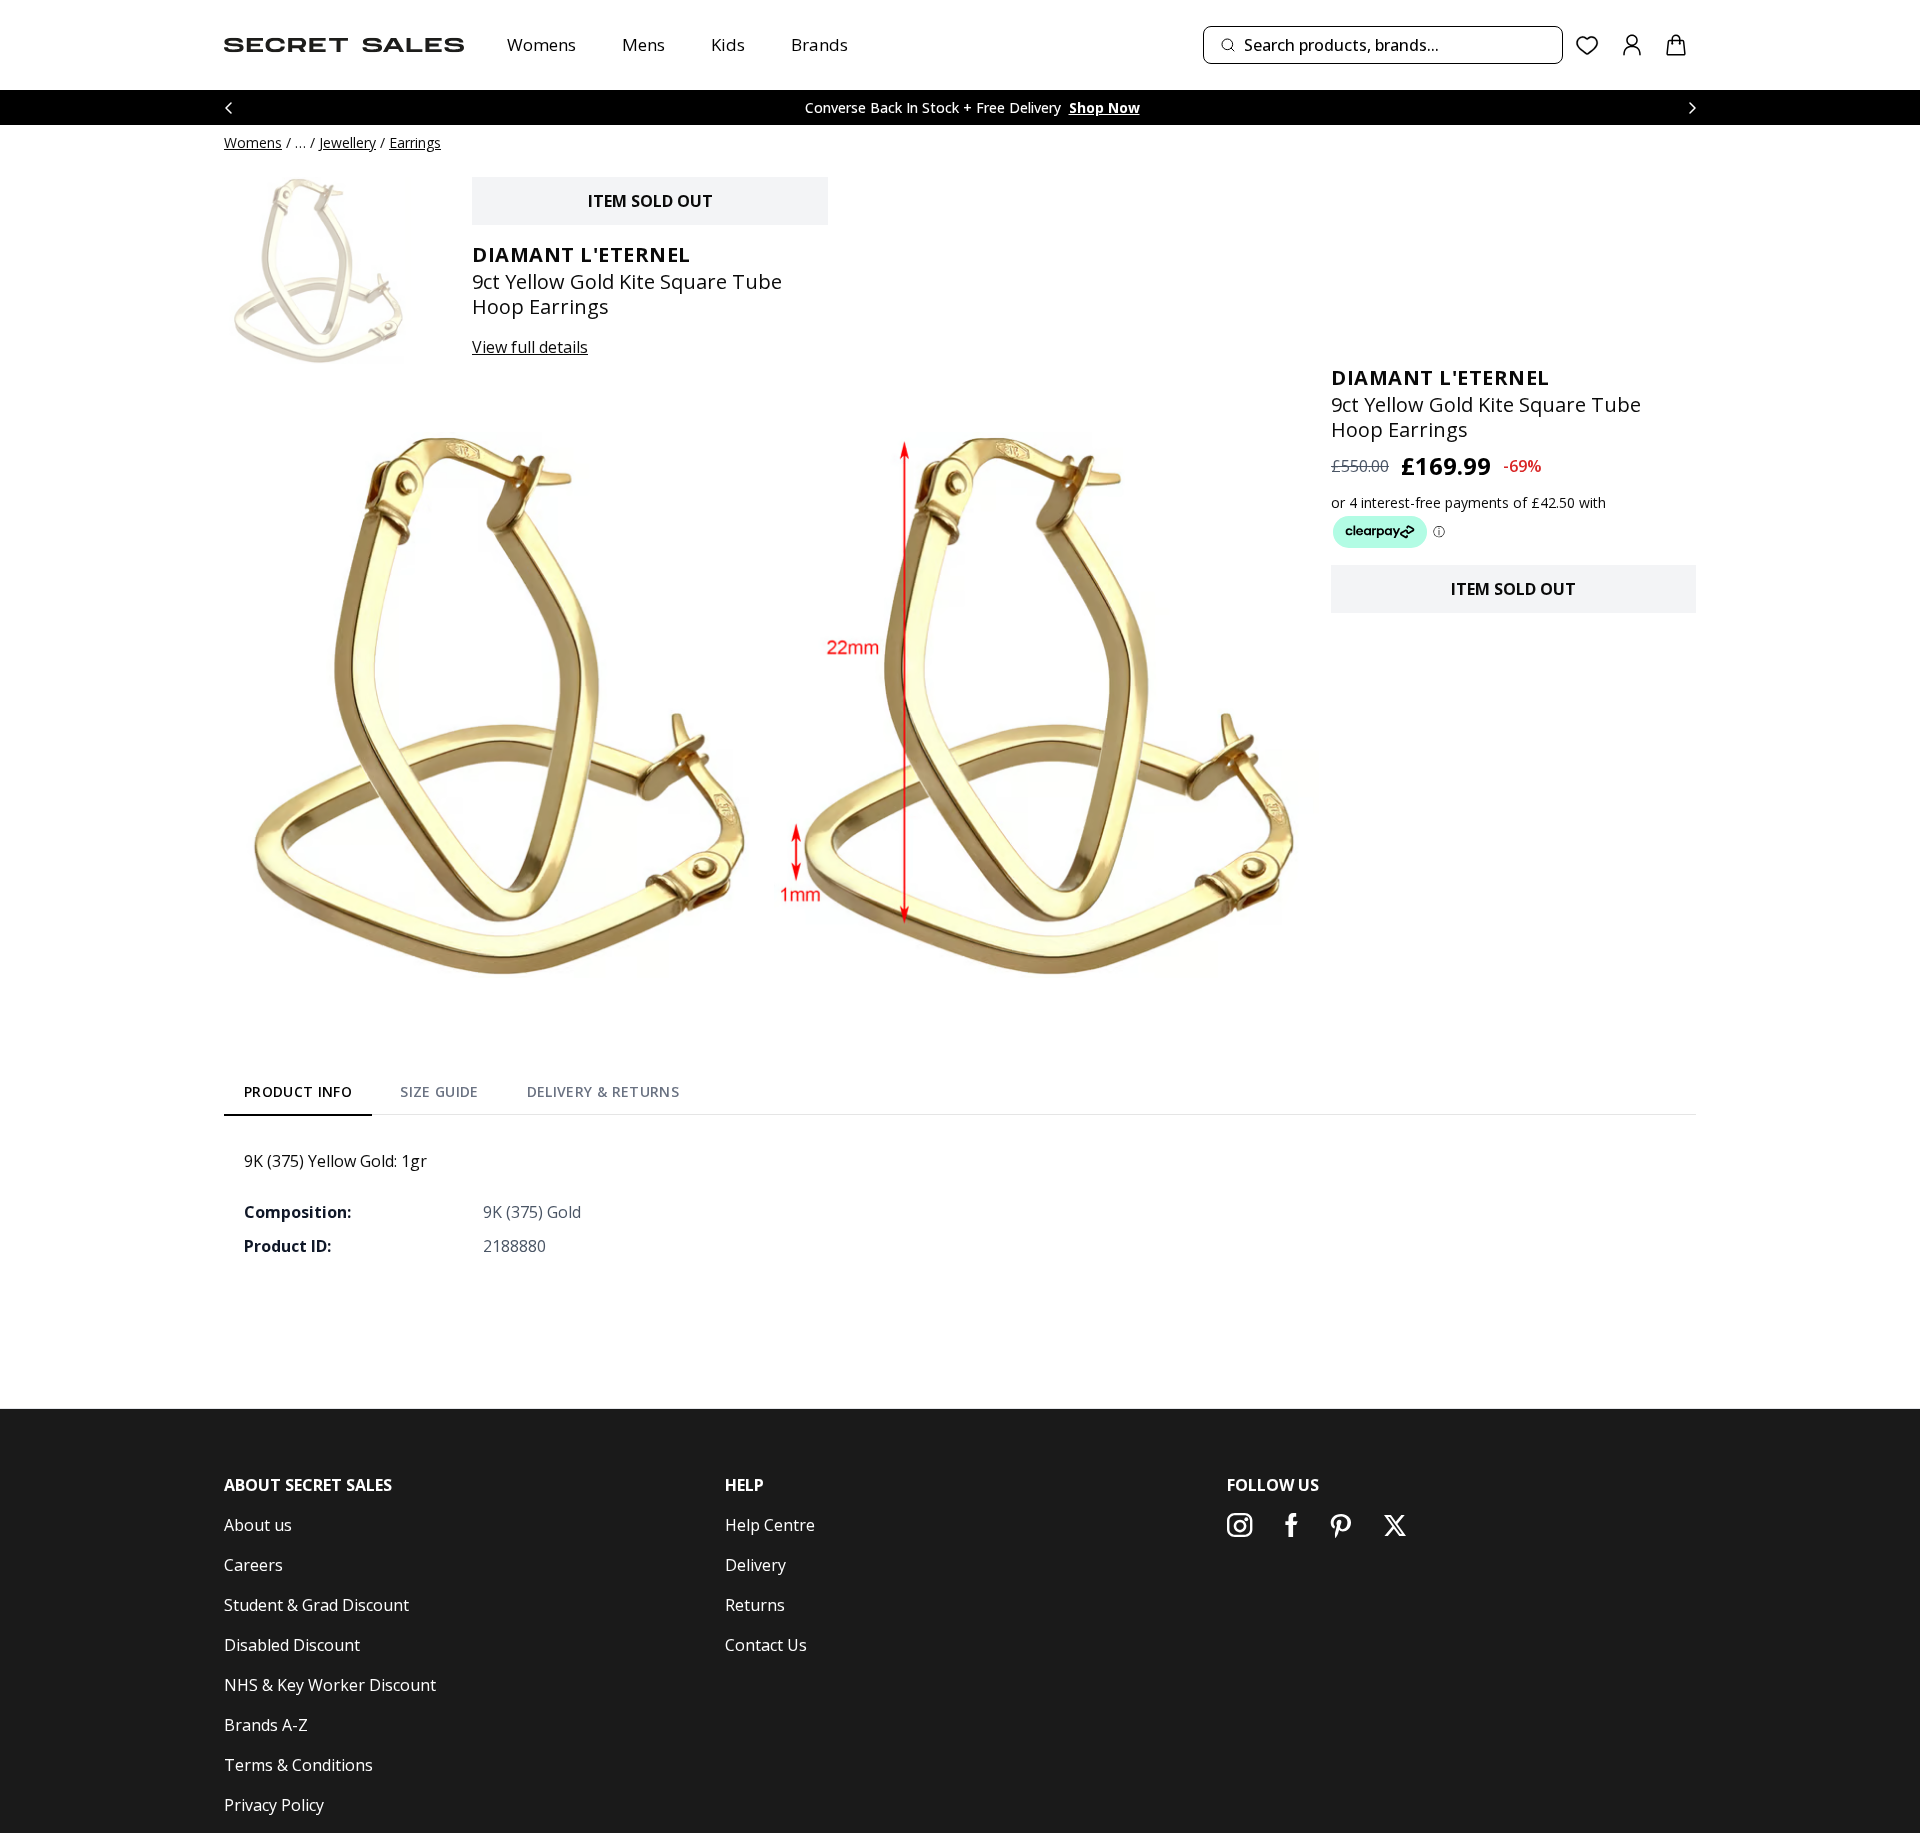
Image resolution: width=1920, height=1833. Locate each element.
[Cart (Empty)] (1676, 45)
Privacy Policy (274, 1805)
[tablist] (461, 1096)
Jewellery (347, 142)
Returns (755, 1605)
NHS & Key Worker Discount (330, 1685)
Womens (541, 44)
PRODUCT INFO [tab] (298, 1091)
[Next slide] (1692, 107)
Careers (253, 1565)
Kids (728, 44)
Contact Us (766, 1645)
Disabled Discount (292, 1645)
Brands (819, 44)
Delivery (755, 1565)
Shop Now (1104, 107)
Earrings (415, 142)
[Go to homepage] (344, 45)
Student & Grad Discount (316, 1605)
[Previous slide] (228, 107)
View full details (530, 347)
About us (258, 1525)
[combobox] (1383, 45)
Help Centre (770, 1525)
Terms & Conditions (298, 1765)
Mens (643, 44)
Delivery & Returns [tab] (603, 1091)
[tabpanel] (960, 1203)
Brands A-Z (266, 1725)
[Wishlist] (1587, 45)
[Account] (1632, 45)
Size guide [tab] (439, 1091)
